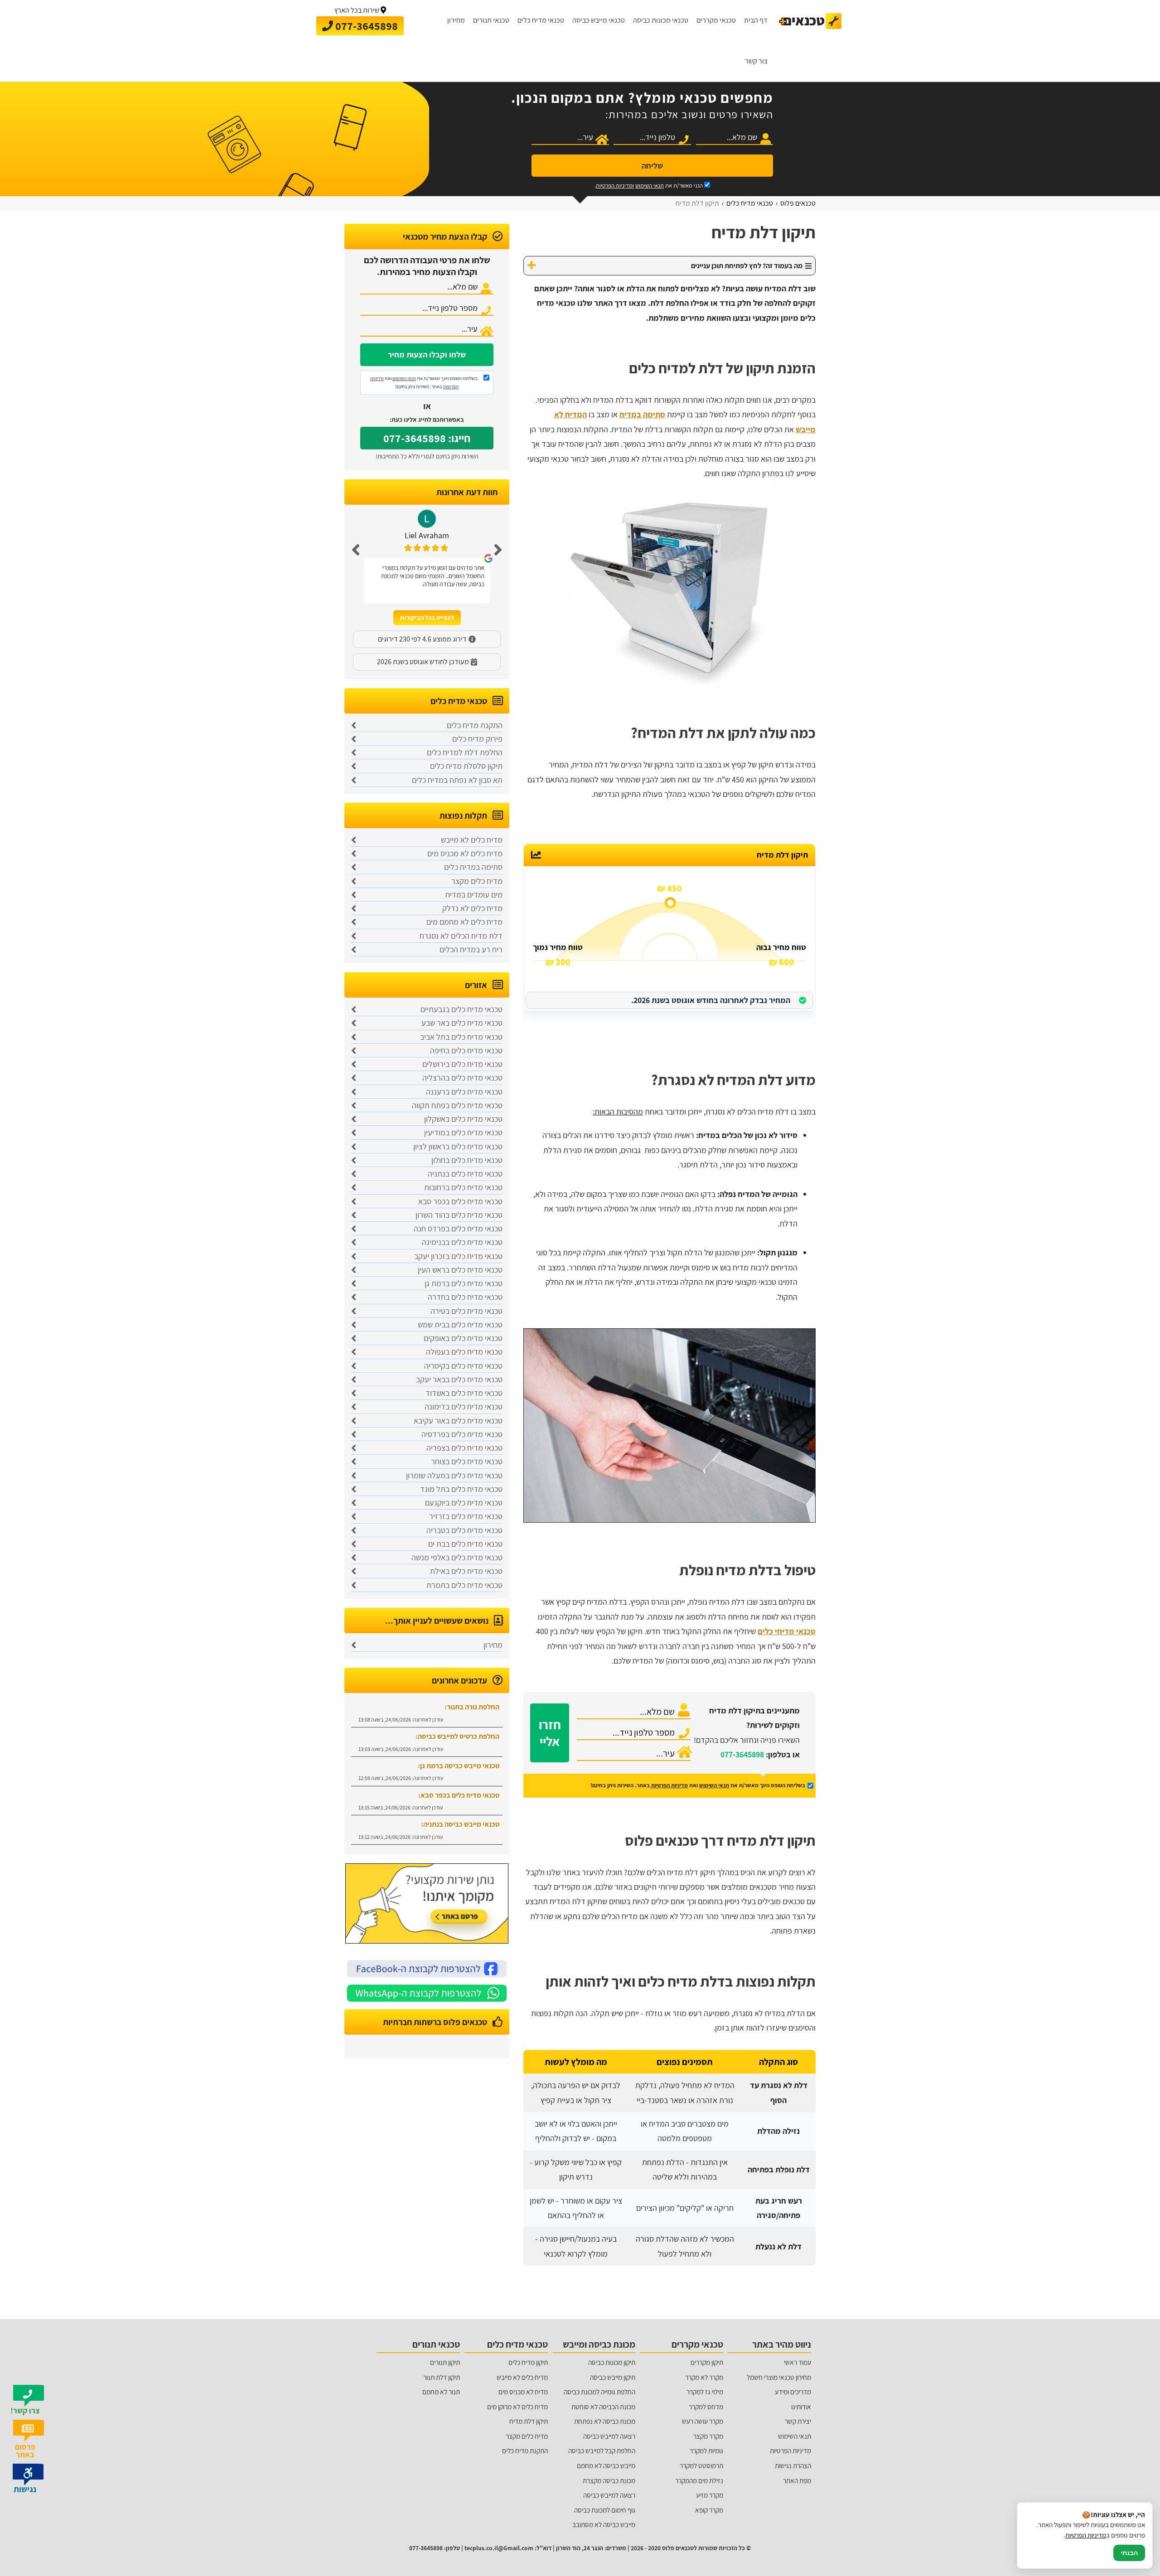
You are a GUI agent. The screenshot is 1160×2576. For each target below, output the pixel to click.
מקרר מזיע (710, 2495)
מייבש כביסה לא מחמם (606, 2465)
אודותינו (801, 2407)
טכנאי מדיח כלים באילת (466, 1571)
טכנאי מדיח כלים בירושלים (462, 1064)
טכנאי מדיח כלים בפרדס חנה (458, 1228)
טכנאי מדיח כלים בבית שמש (460, 1324)
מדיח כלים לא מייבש (472, 840)
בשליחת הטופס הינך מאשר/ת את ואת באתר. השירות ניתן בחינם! (424, 382)
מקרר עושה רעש (703, 2421)
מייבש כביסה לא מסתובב (604, 2524)
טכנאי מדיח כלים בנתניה (465, 1174)
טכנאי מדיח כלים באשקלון (463, 1119)
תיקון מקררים (707, 2362)
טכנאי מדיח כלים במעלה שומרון (454, 1475)
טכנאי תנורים (491, 20)
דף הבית (756, 20)
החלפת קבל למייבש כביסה (602, 2451)
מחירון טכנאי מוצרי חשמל (779, 2377)
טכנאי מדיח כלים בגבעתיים (462, 1009)
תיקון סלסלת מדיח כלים (466, 766)
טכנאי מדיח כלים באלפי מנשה (457, 1557)
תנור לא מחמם (441, 2392)
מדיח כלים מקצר (477, 881)
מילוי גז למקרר (705, 2392)
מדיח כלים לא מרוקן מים (517, 2407)
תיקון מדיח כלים (528, 2362)
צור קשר (756, 61)
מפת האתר (797, 2480)
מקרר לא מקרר (704, 2377)
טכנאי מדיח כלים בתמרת (464, 1585)
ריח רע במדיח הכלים (471, 949)
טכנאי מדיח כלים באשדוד (464, 1393)
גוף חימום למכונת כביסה (605, 2510)
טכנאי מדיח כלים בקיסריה (463, 1366)
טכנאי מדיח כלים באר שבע (462, 1023)
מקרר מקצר (708, 2436)
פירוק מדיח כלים (477, 739)
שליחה (652, 166)
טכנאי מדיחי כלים (787, 1631)
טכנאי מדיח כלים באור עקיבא (458, 1421)
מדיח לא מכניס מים (523, 2392)
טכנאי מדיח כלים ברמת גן (464, 1283)
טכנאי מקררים (716, 20)
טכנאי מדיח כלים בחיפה (466, 1050)
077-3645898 (742, 1754)
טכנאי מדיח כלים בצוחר (467, 1461)
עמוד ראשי (797, 2362)
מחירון (456, 20)
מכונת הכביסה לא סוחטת (603, 2407)
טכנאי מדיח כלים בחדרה (465, 1297)
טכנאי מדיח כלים (541, 20)
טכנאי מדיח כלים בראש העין (460, 1270)
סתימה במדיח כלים (473, 867)
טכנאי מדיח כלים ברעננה (464, 1092)
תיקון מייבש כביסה (613, 2377)
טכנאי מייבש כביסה (599, 20)
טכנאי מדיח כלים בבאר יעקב (459, 1379)
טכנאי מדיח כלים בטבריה (464, 1530)
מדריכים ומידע (793, 2392)
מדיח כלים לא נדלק (472, 908)
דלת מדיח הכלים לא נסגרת (461, 936)
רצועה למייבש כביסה (609, 2436)
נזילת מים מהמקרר (699, 2480)
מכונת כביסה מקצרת (609, 2480)
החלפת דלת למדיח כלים (465, 752)
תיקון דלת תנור (442, 2377)
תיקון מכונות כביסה (612, 2362)
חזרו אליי (550, 1733)
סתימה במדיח (642, 414)
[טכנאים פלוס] (810, 21)
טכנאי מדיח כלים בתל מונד (461, 1489)
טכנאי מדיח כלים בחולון (467, 1160)
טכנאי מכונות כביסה (661, 20)
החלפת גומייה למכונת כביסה (599, 2392)
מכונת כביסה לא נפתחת (605, 2421)
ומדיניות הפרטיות (615, 186)
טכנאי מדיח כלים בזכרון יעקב (458, 1256)
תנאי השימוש (650, 186)
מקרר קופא (709, 2510)
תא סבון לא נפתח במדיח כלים (457, 780)
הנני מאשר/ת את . (649, 186)
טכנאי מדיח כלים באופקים (463, 1338)
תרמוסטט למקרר (701, 2465)
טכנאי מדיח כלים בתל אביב (461, 1037)
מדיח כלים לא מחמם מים (464, 922)
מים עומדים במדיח (474, 895)
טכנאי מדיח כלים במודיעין (463, 1132)
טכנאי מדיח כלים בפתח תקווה (457, 1105)
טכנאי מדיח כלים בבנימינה (462, 1242)
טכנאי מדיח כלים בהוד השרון (459, 1215)
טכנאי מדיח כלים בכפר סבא (460, 1201)
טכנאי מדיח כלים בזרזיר (466, 1516)
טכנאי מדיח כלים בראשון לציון (458, 1146)
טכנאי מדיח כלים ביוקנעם (464, 1503)
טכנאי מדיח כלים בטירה (466, 1311)
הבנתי (1129, 2553)
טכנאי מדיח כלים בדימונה (464, 1406)
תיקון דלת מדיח (529, 2421)
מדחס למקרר (706, 2407)
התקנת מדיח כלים (475, 725)
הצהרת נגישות (793, 2465)
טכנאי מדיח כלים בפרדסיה (462, 1434)
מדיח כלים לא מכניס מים (465, 853)
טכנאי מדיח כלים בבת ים (465, 1544)
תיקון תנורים (445, 2362)
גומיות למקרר (706, 2451)
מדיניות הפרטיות (669, 1785)
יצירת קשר (798, 2421)
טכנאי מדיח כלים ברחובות (463, 1187)
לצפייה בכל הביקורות (427, 617)
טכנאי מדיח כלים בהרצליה (462, 1078)
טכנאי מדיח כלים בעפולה (464, 1352)
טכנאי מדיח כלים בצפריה (464, 1448)
